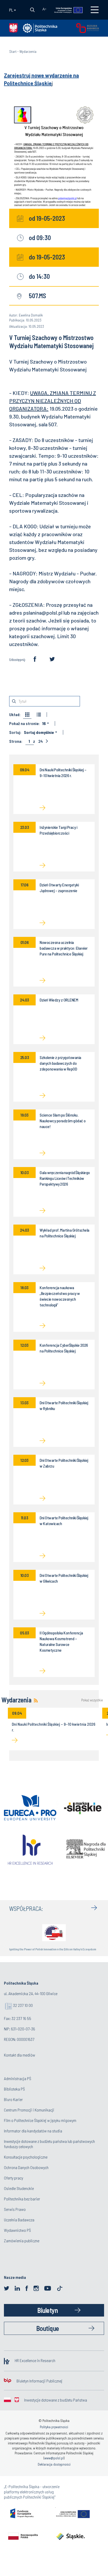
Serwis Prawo (15, 2209)
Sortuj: (15, 732)
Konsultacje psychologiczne (26, 2157)
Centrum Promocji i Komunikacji (29, 2110)
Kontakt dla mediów (20, 2055)
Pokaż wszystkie (92, 1700)
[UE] (66, 10)
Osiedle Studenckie (19, 2188)
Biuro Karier (13, 2099)
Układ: (15, 715)
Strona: (16, 741)
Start (13, 51)
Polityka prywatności (54, 2427)
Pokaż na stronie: (24, 723)
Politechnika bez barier (22, 2199)
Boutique (48, 2328)
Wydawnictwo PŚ (17, 2230)
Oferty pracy (13, 2178)
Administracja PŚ (18, 2078)
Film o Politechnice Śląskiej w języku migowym (40, 2120)
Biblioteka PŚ (14, 2089)
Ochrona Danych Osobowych (26, 2167)
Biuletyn (47, 2310)
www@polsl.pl (54, 2458)
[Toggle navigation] (95, 10)
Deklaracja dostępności (54, 2464)
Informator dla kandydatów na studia (33, 2131)
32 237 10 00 (23, 2005)
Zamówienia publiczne (22, 2241)
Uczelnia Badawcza (19, 2220)
